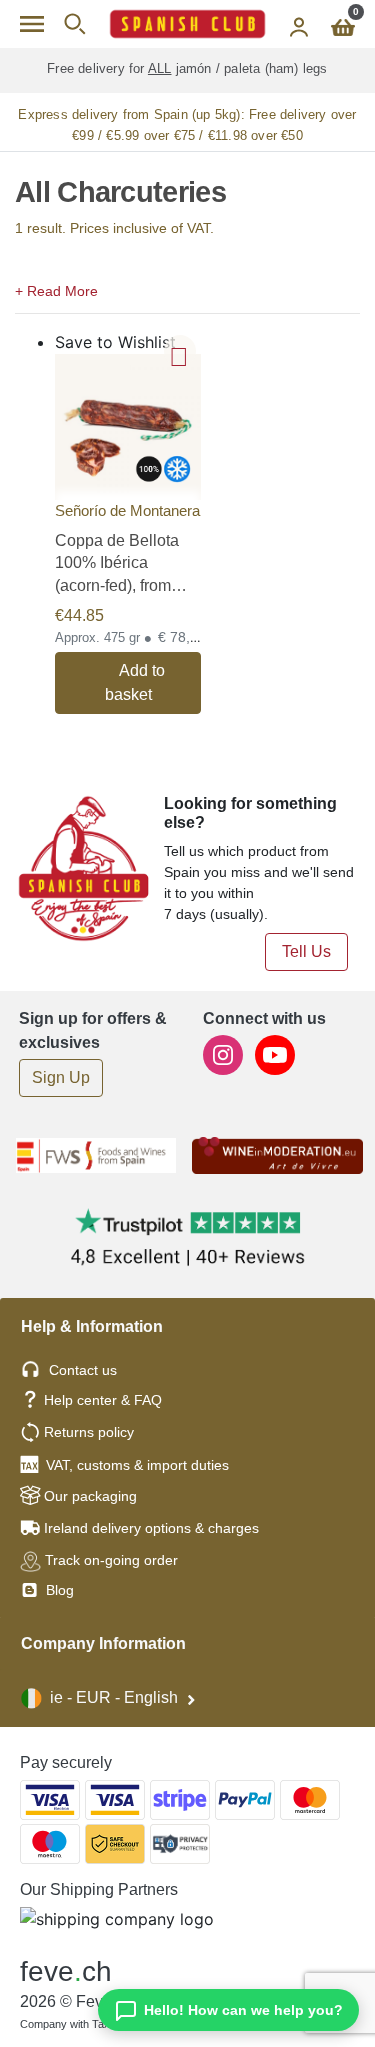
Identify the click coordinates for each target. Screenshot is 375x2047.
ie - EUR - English (114, 1697)
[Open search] (74, 24)
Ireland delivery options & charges (151, 1528)
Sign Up (61, 1077)
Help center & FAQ (103, 1400)
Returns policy (89, 1432)
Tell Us (306, 951)
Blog (58, 1590)
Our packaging (90, 1496)
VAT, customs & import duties (137, 1465)
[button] (187, 289)
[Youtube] (275, 1053)
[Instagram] (225, 1053)
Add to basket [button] (135, 682)
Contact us (83, 1370)
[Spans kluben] (187, 24)
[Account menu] (299, 24)
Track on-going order (111, 1560)
